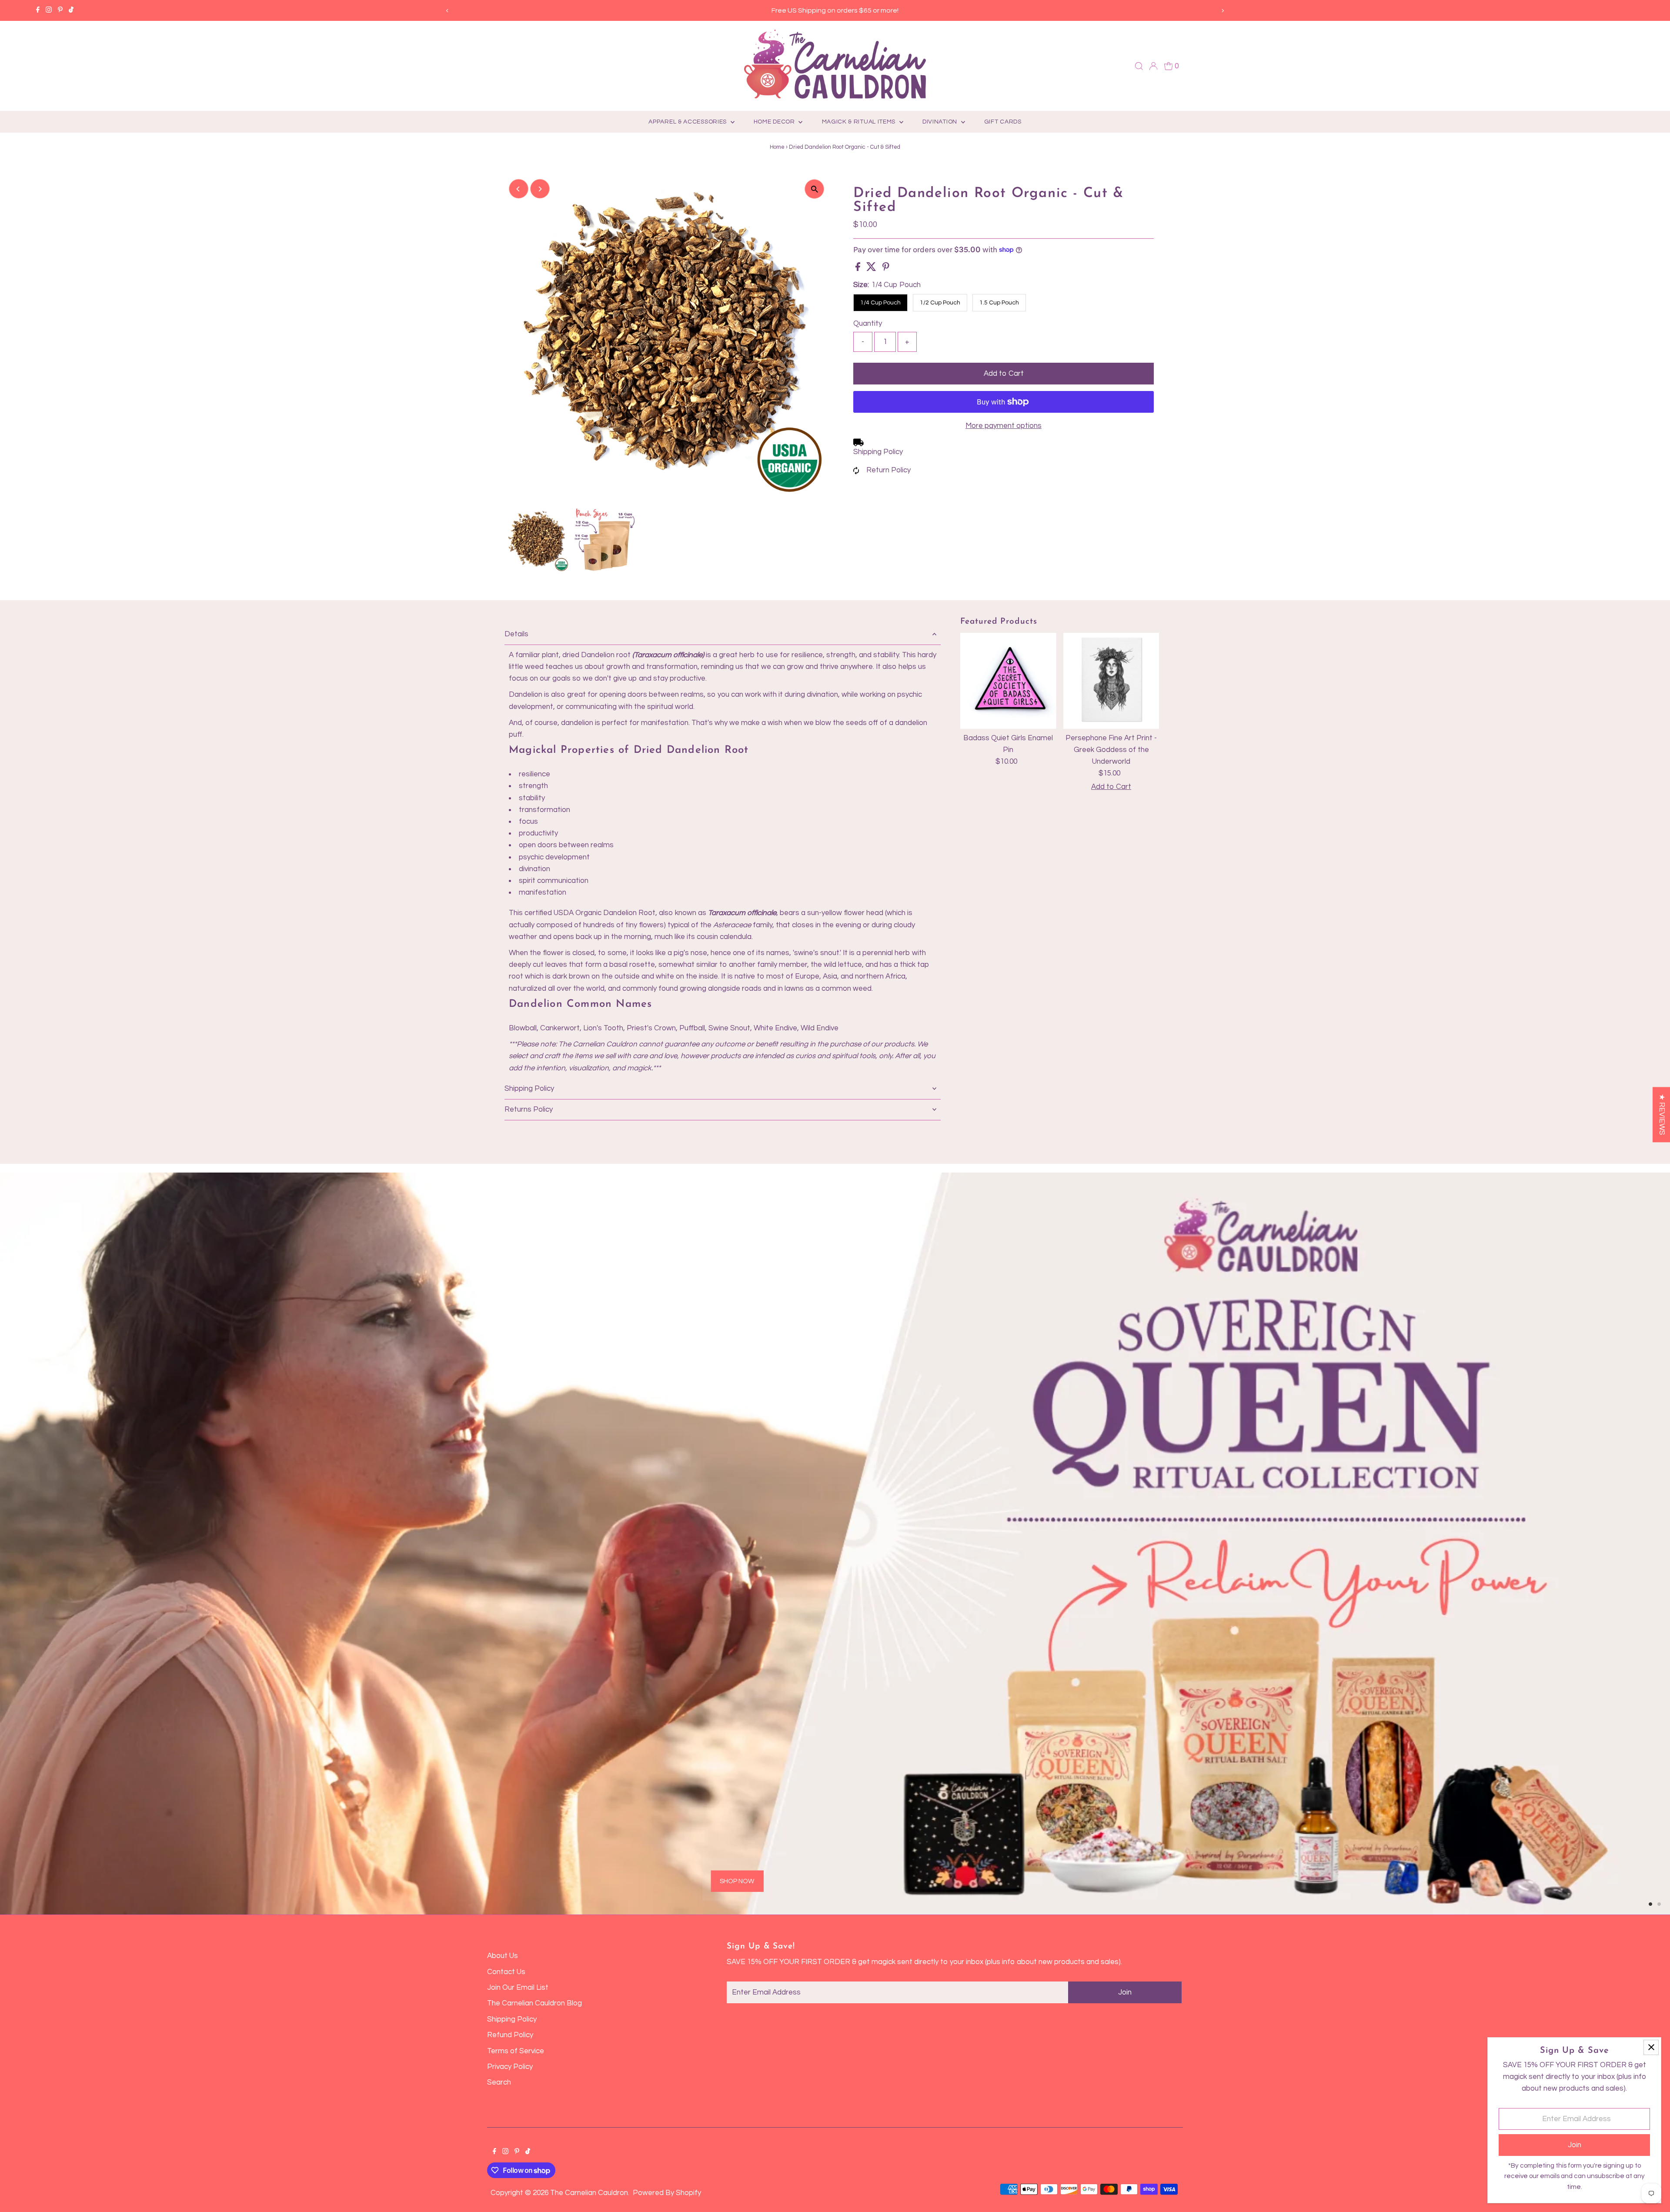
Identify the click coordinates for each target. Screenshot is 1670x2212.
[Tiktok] (71, 10)
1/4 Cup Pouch (880, 303)
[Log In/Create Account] (1153, 66)
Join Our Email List (518, 1988)
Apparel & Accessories (688, 122)
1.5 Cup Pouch (999, 303)
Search (499, 2082)
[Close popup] (1651, 2047)
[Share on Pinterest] (886, 269)
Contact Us (506, 1972)
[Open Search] (1139, 66)
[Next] (1222, 11)
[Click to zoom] (814, 189)
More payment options (1004, 426)
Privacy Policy (510, 2067)
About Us (503, 1956)
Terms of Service (516, 2051)
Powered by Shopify (667, 2193)
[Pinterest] (60, 10)
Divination (941, 122)
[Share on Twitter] (872, 269)
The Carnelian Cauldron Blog (534, 2003)
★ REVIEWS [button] (1662, 1114)
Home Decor (775, 122)
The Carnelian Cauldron (589, 2193)
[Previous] (448, 11)
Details (516, 634)
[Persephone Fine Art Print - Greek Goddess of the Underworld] (1111, 681)
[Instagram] (49, 10)
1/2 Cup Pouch (940, 303)
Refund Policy (510, 2035)
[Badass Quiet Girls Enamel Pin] (1008, 681)
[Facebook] (38, 10)
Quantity (868, 324)
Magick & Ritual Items (860, 122)
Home (777, 147)
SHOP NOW (322, 1769)
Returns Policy (529, 1109)
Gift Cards (1003, 122)
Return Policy (888, 470)
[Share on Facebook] (859, 269)
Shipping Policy (878, 452)
